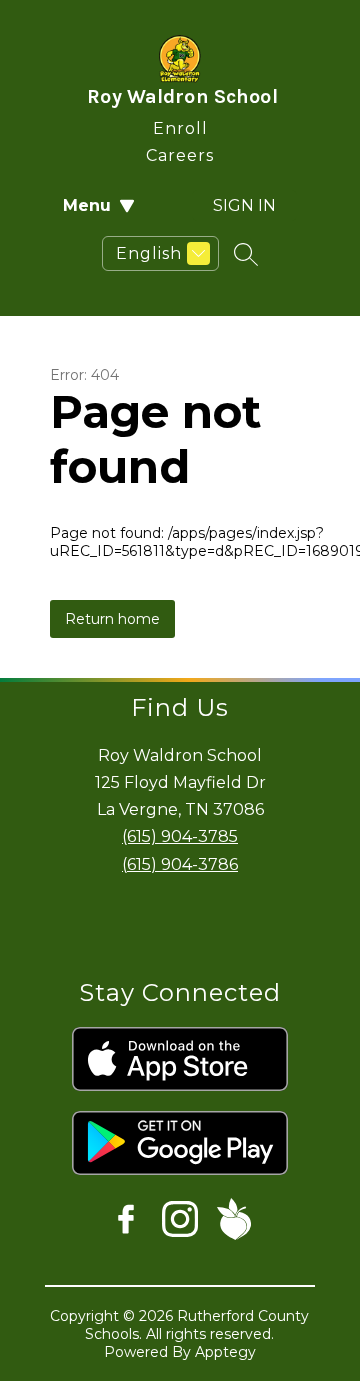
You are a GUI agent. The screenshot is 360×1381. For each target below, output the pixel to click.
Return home (112, 619)
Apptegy (225, 1352)
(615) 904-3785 (180, 836)
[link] (180, 124)
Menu (87, 205)
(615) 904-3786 (180, 864)
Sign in (244, 205)
